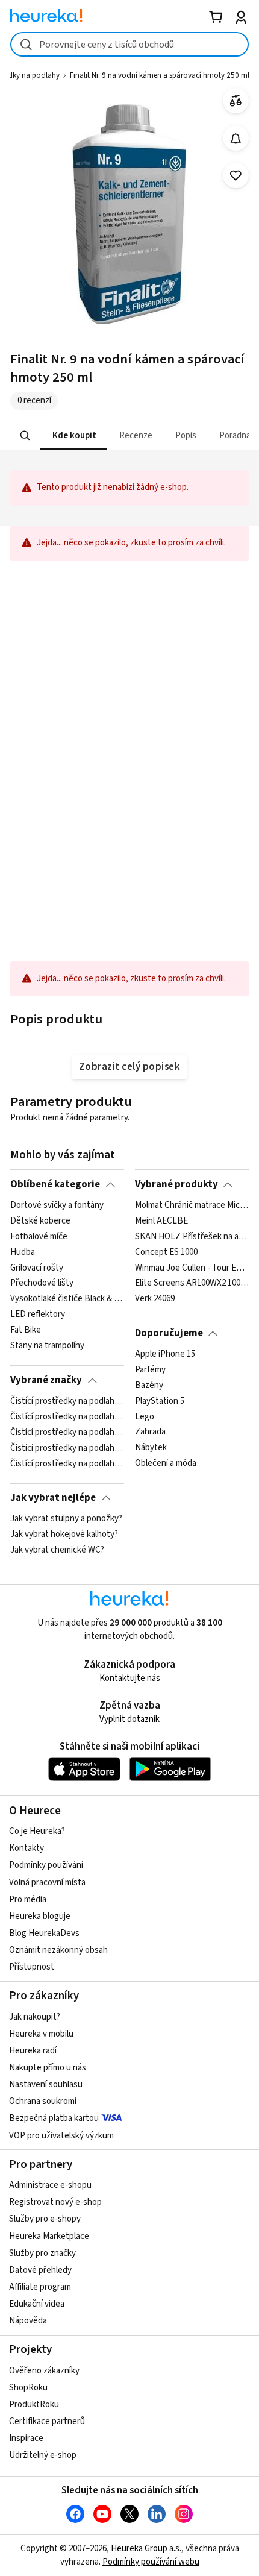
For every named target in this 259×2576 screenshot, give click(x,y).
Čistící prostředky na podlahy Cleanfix (67, 1433)
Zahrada (150, 1433)
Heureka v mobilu (41, 2034)
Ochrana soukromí (43, 2101)
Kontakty (27, 1848)
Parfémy (150, 1370)
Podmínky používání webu (151, 2562)
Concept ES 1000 (166, 1252)
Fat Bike (26, 1330)
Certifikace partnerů (47, 2421)
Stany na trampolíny (47, 1346)
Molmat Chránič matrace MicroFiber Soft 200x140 (192, 1205)
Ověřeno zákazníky (44, 2371)
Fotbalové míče (39, 1237)
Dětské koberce (40, 1221)
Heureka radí (33, 2051)
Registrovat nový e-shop (55, 2202)
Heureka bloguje (40, 1916)
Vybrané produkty (176, 1184)
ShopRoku (28, 2388)
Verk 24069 (155, 1299)
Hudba (23, 1252)
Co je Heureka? (37, 1831)
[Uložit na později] (236, 176)
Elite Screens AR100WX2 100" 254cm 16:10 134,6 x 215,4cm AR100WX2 (192, 1283)
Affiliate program (40, 2287)
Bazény (149, 1386)
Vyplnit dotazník (129, 1719)
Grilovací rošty (37, 1268)
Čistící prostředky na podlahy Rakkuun (67, 1448)
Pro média (28, 1899)
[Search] (25, 436)
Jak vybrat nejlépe (53, 1498)
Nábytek (151, 1448)
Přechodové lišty (42, 1283)
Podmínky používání (46, 1865)
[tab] (73, 435)
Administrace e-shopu (50, 2185)
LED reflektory (38, 1315)
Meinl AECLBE (161, 1221)
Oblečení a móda (166, 1463)
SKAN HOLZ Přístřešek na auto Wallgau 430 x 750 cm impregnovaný (192, 1237)
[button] (73, 435)
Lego (145, 1417)
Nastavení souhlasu (46, 2084)
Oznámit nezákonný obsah (58, 1950)
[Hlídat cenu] (236, 138)
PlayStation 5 (160, 1401)
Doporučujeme (169, 1333)
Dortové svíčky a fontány (57, 1205)
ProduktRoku (34, 2405)
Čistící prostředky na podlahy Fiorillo (67, 1463)
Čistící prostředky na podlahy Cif (67, 1417)
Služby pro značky (42, 2253)
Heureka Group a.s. (146, 2549)
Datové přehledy (40, 2270)
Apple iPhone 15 (165, 1354)
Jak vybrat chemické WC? (57, 1550)
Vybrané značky (46, 1380)
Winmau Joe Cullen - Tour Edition (192, 1268)
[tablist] (129, 435)
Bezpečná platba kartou (54, 2118)
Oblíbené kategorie (55, 1184)
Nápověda (28, 2321)
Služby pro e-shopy (45, 2219)
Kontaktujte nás (130, 1678)
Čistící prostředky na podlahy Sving (67, 1401)
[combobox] (129, 44)
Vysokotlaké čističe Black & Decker (67, 1299)
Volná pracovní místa (47, 1883)
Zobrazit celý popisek (129, 1067)
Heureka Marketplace (49, 2236)
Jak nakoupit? (35, 2017)
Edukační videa (37, 2304)
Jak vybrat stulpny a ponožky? (66, 1519)
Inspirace (26, 2438)
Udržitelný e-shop (43, 2455)
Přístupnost (32, 1967)
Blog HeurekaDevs (44, 1933)
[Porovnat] (236, 101)
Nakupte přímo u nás (48, 2068)
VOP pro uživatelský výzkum (61, 2136)
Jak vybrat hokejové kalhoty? (64, 1535)
